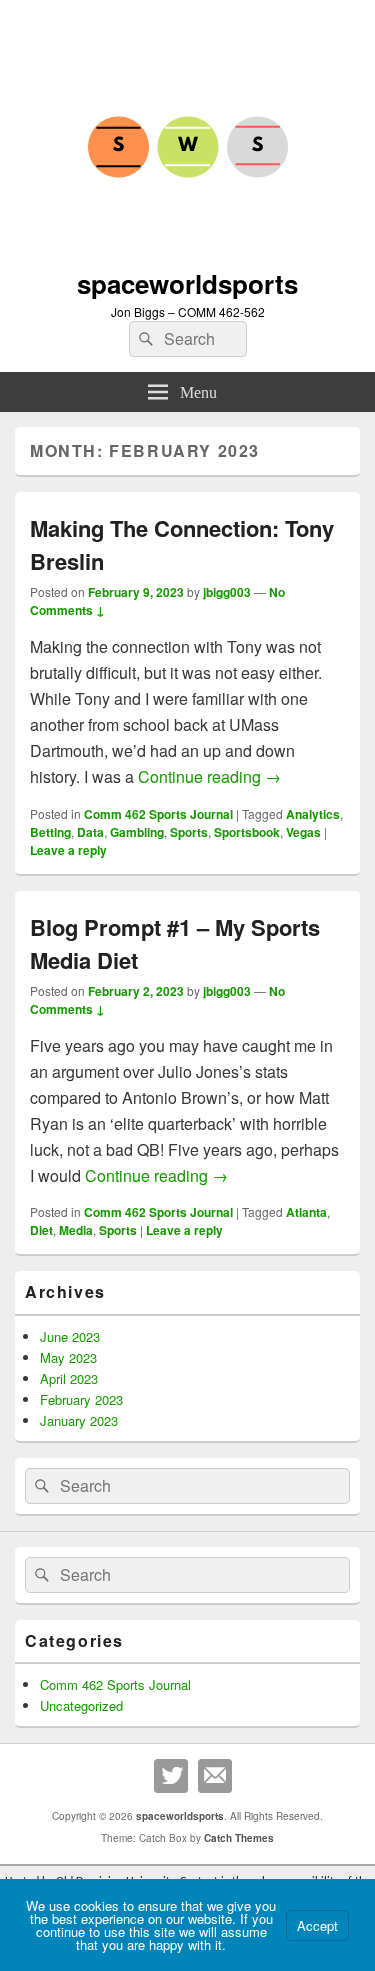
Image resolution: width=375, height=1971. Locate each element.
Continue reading (209, 776)
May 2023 (68, 1357)
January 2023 (79, 1420)
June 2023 (70, 1336)
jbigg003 (227, 592)
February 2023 (81, 1399)
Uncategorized (81, 1705)
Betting (50, 832)
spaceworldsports (187, 283)
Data (90, 832)
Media (76, 1230)
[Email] (215, 1776)
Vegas (303, 832)
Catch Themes (239, 1838)
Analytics (313, 814)
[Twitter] (171, 1776)
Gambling (137, 832)
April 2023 (69, 1378)
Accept (317, 1925)
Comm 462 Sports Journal (158, 814)
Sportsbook (247, 832)
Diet (41, 1230)
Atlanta (306, 1212)
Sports (189, 832)
